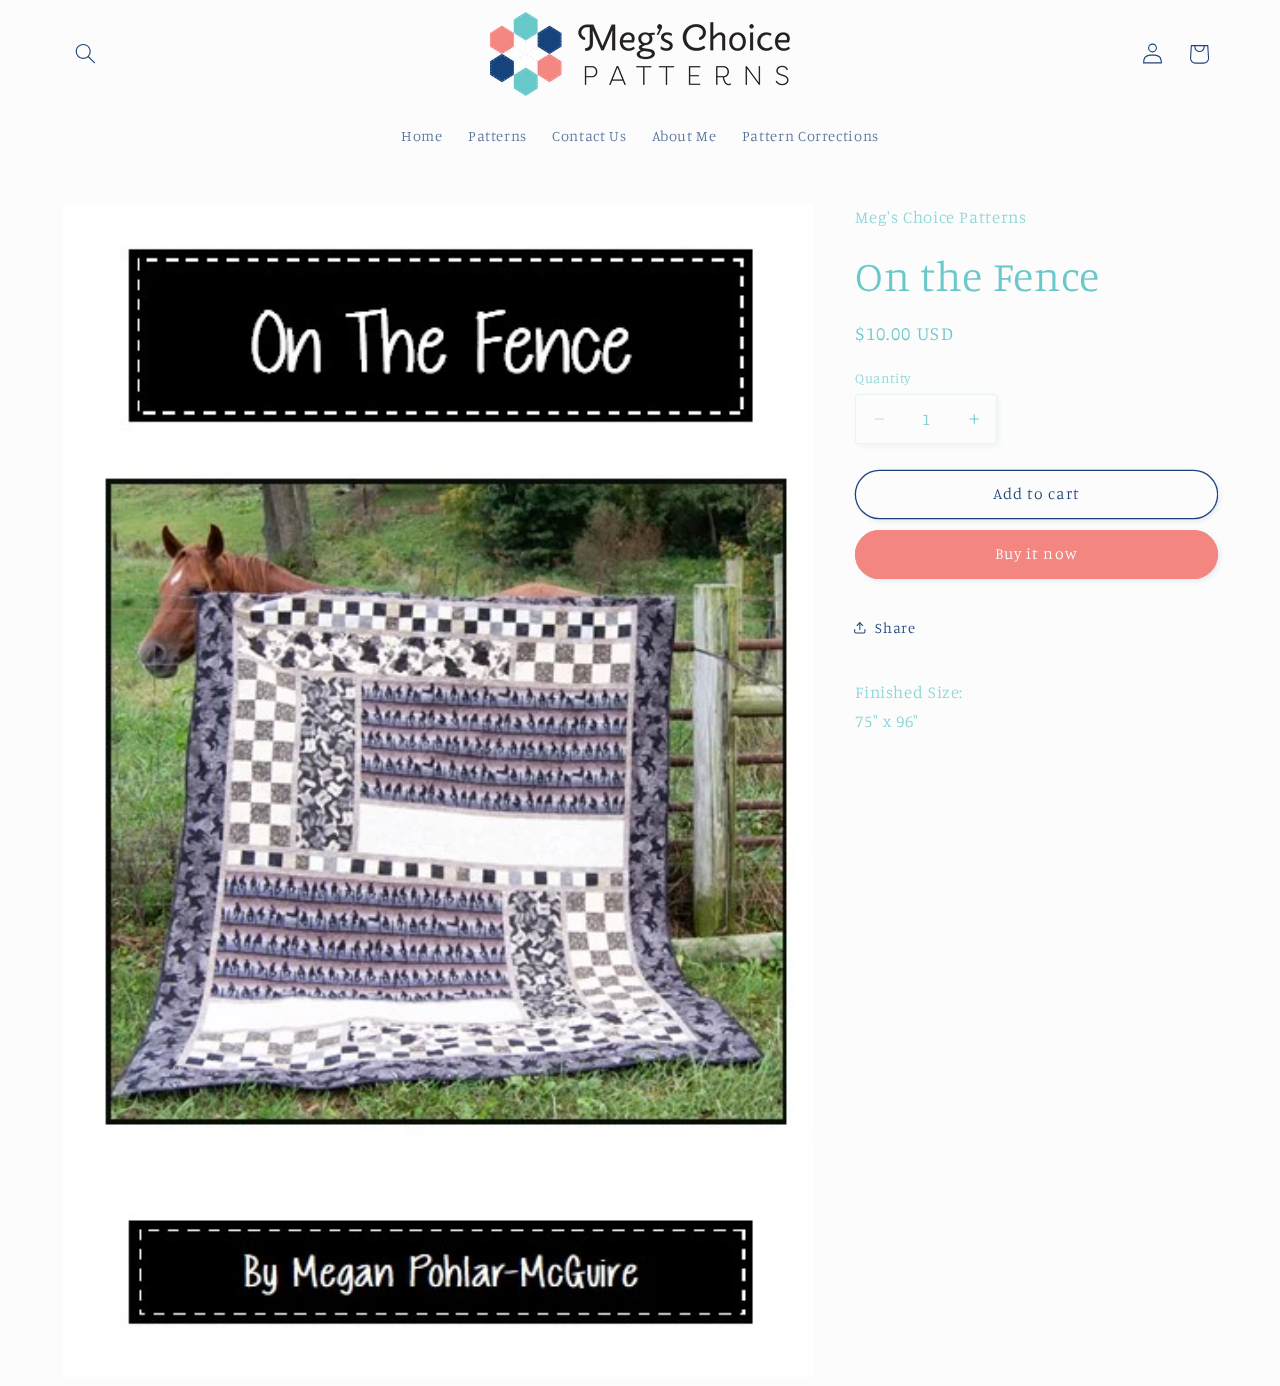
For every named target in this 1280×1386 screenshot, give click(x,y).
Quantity (882, 377)
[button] (86, 54)
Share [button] (895, 627)
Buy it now (1036, 553)
